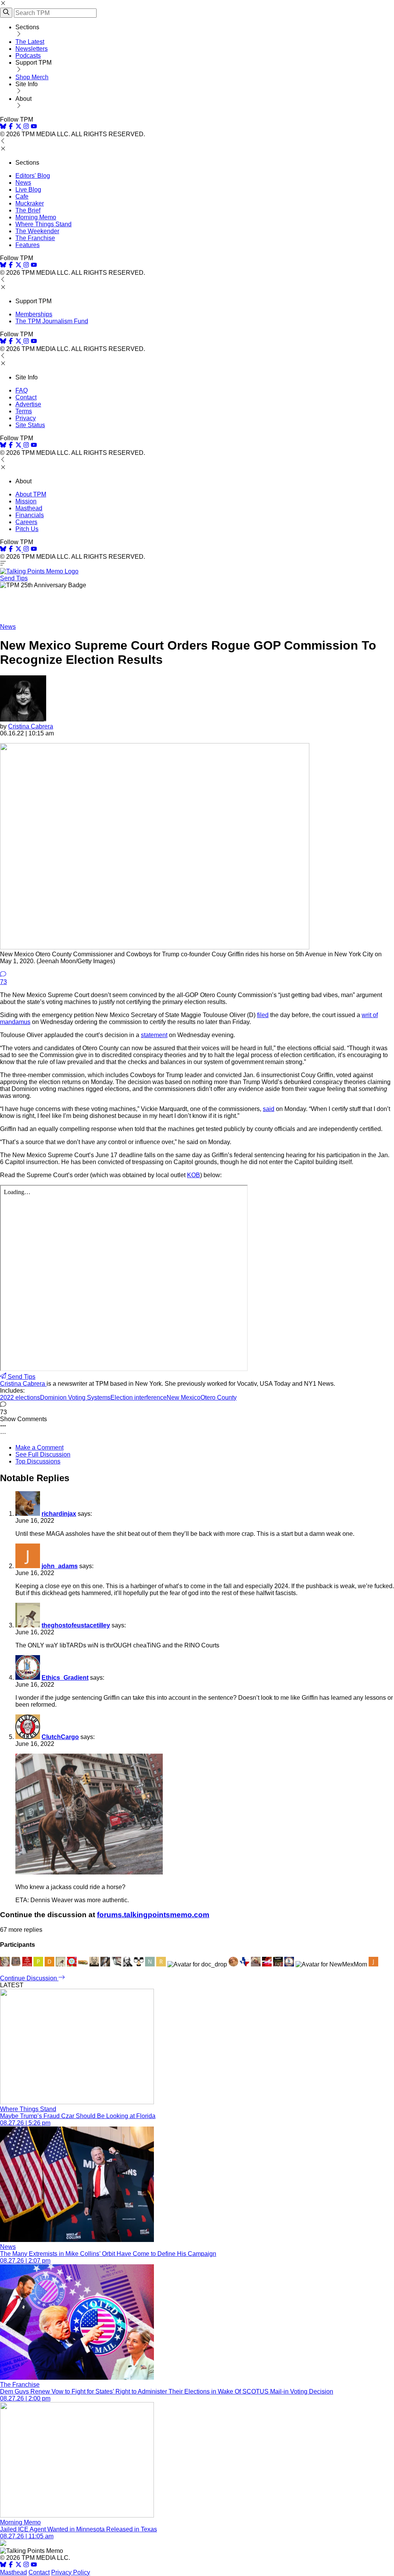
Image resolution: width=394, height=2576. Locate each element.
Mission (26, 501)
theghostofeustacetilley (76, 1625)
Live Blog (28, 190)
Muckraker (30, 203)
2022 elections (20, 1397)
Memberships (34, 314)
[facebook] (11, 127)
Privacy (26, 418)
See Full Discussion (43, 1454)
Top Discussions (38, 1461)
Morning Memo (36, 217)
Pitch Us (27, 529)
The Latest (30, 42)
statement (154, 1035)
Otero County (219, 1397)
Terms (24, 411)
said (269, 1109)
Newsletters (32, 49)
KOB (194, 1175)
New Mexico (184, 1397)
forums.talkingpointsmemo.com (153, 1915)
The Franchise (35, 238)
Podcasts (28, 56)
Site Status (30, 425)
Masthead (29, 508)
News (23, 183)
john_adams (60, 1566)
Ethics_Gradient (65, 1678)
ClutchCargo (60, 1737)
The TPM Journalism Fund (52, 321)
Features (28, 245)
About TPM (31, 494)
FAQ (22, 390)
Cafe (22, 196)
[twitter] (18, 2565)
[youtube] (34, 127)
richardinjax (59, 1514)
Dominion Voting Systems (75, 1397)
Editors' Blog (33, 176)
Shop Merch (32, 77)
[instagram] (26, 127)
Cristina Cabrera (31, 726)
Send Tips (14, 578)
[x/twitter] (19, 127)
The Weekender (37, 231)
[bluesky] (3, 127)
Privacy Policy (71, 2572)
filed (263, 1015)
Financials (30, 515)
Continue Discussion (29, 1978)
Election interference (139, 1397)
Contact (26, 397)
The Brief (28, 210)
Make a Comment (39, 1448)
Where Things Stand (43, 224)
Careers (26, 522)
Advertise (28, 404)
